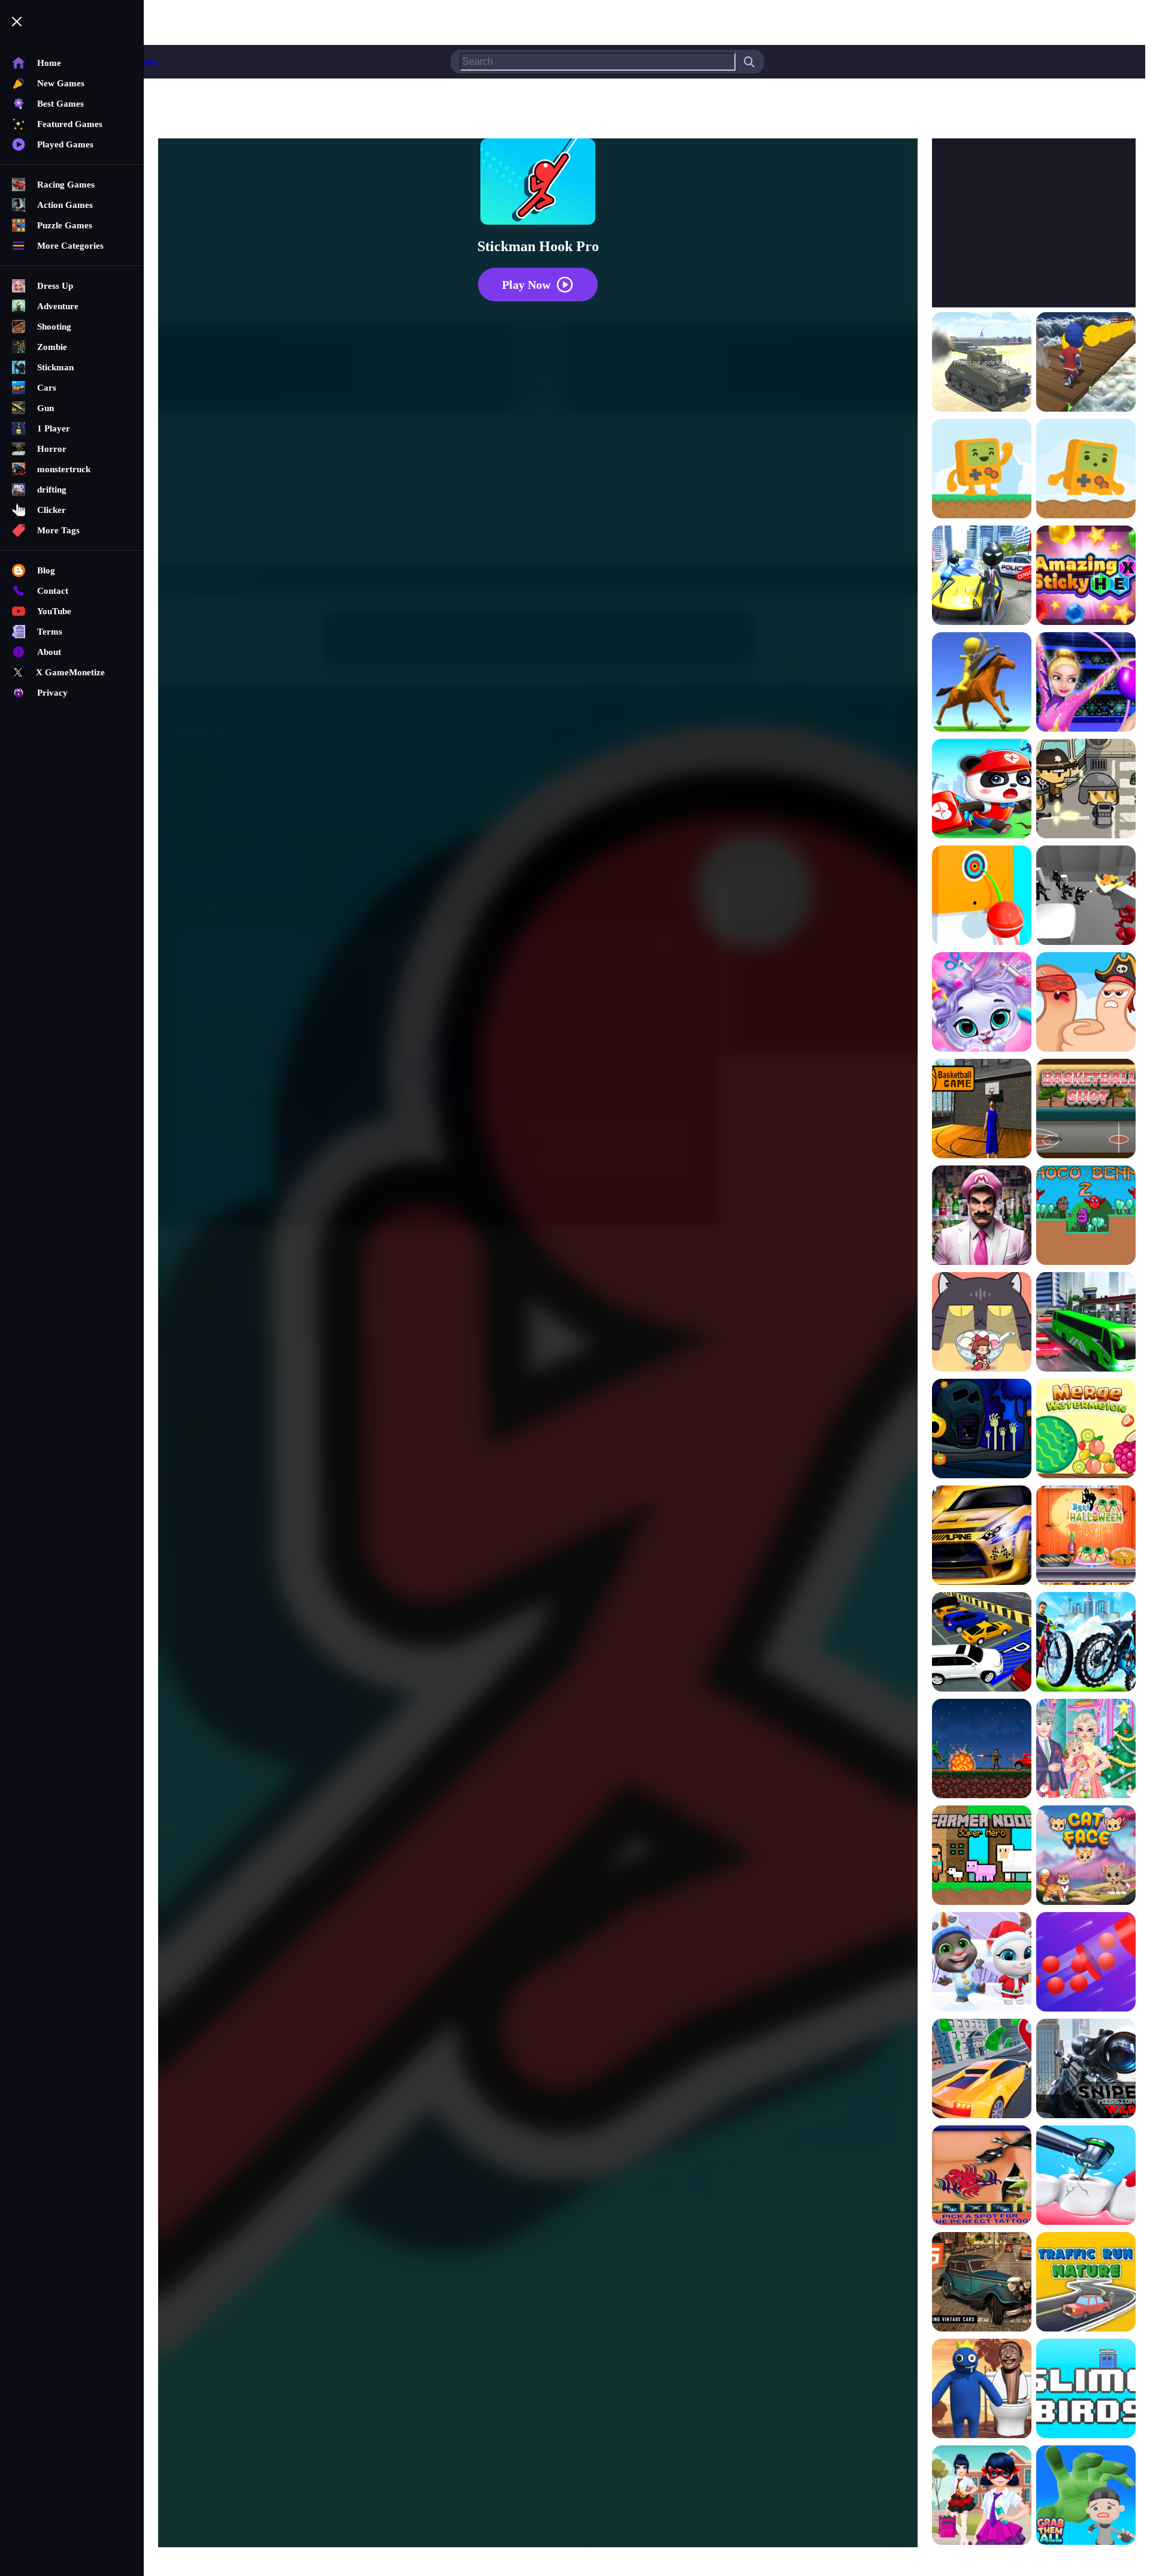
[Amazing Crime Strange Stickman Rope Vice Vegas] (982, 576)
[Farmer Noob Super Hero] (982, 1856)
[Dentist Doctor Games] (1086, 2176)
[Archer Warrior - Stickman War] (982, 683)
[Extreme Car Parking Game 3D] (982, 1643)
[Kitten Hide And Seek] (982, 1323)
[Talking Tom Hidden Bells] (982, 1963)
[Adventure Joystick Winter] (1086, 470)
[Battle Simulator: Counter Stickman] (1086, 896)
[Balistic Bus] (1086, 790)
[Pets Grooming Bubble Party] (982, 1003)
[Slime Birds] (1086, 2390)
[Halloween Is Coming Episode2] (982, 1430)
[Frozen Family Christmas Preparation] (1086, 1750)
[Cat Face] (1086, 1856)
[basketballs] (982, 1110)
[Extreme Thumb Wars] (1086, 1003)
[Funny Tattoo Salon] (982, 2176)
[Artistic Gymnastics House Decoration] (1086, 683)
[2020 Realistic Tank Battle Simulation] (982, 363)
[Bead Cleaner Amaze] (1086, 1963)
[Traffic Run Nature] (1086, 2283)
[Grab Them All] (1086, 2496)
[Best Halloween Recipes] (1086, 1536)
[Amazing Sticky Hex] (1086, 576)
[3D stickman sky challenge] (1086, 363)
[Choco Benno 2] (1086, 1216)
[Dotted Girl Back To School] (982, 2496)
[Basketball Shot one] (1086, 1110)
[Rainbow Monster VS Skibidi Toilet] (982, 2390)
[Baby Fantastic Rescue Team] (982, 790)
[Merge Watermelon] (1086, 1430)
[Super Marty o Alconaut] (982, 1216)
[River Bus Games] (1086, 1323)
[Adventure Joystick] (982, 470)
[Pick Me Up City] (982, 2070)
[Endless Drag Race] (982, 1536)
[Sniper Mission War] (1086, 2070)
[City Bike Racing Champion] (1086, 1643)
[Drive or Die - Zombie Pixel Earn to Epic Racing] (982, 1750)
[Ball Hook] (982, 896)
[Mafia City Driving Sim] (982, 2283)
